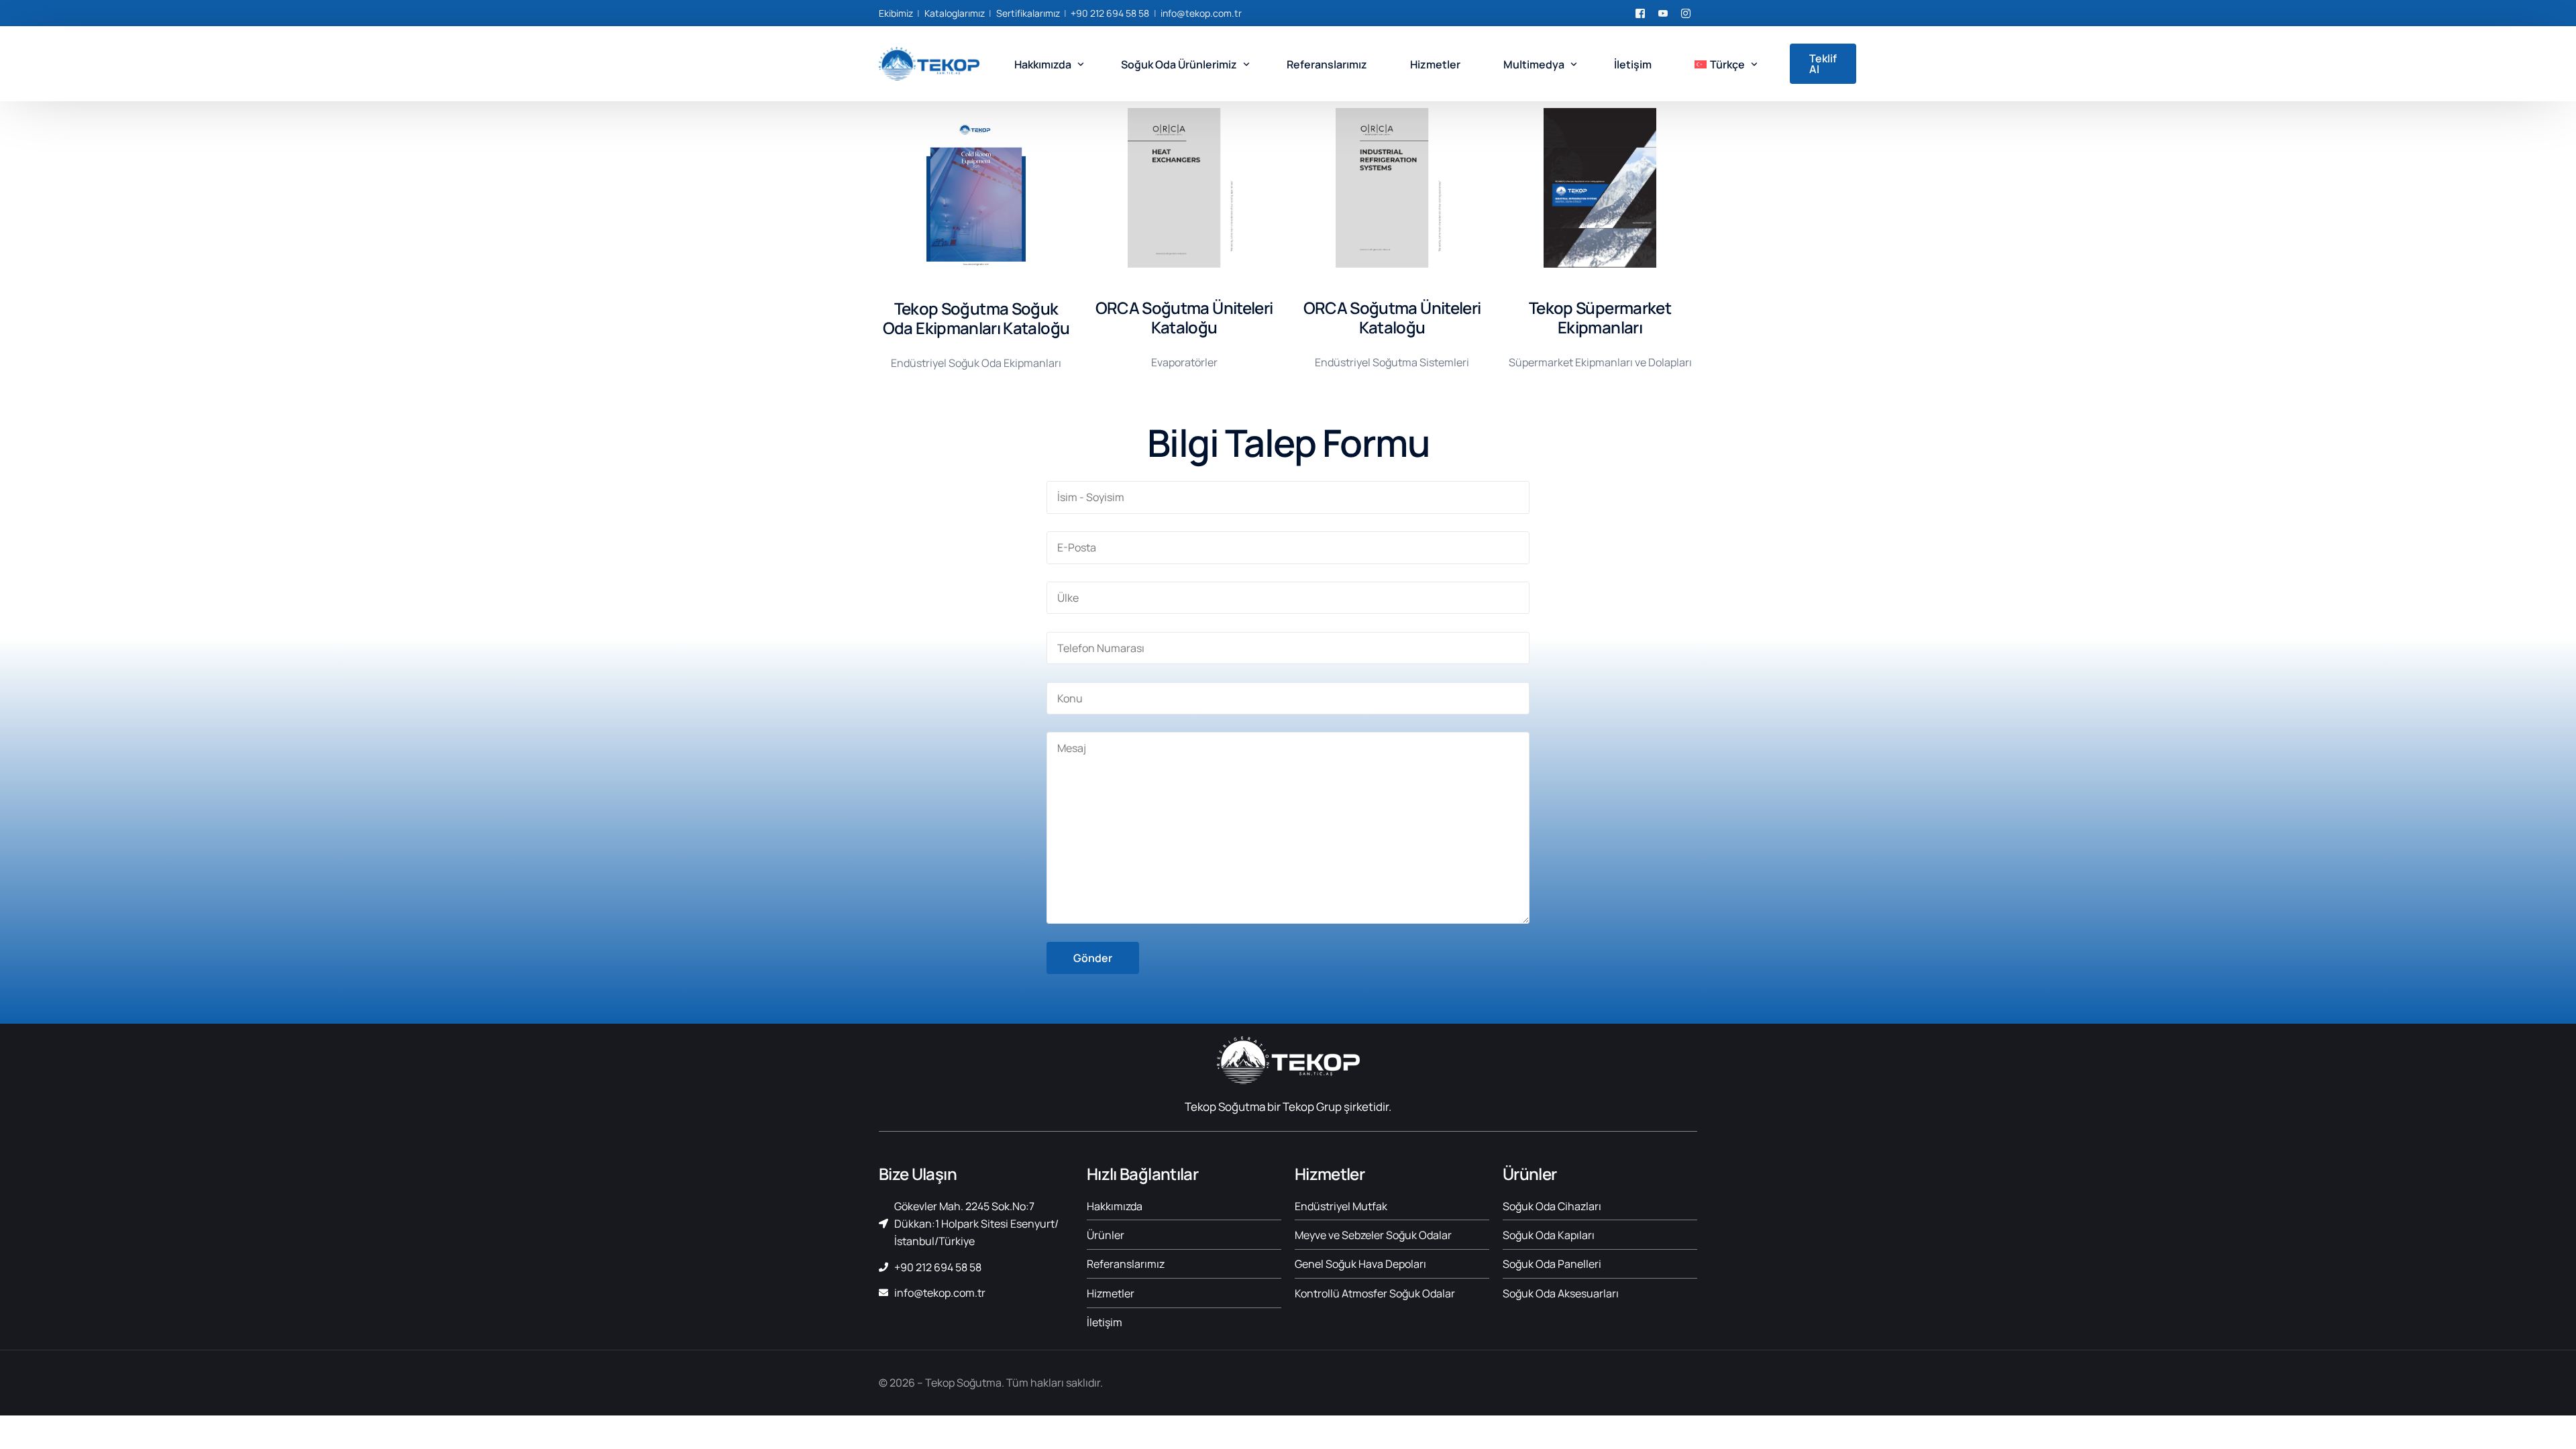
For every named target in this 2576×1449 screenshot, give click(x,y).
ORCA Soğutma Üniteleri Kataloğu (1184, 317)
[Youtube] (1663, 12)
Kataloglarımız (955, 13)
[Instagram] (1686, 12)
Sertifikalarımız (1028, 13)
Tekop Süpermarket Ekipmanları (1600, 317)
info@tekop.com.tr (1201, 13)
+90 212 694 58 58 (1110, 13)
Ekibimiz (896, 13)
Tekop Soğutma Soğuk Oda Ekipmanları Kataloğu (976, 318)
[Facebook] (1640, 12)
